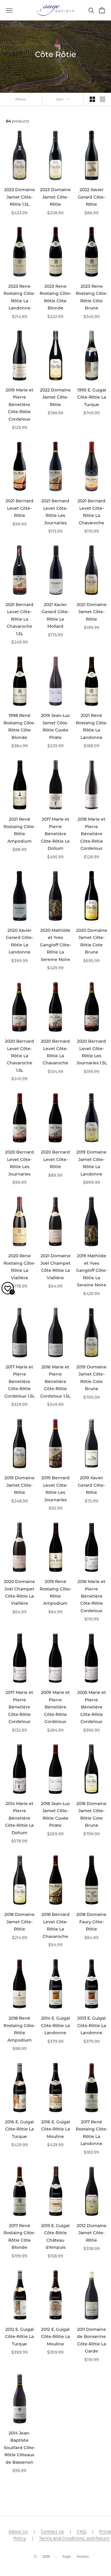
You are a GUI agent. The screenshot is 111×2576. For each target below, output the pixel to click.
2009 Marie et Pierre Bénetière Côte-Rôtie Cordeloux (55, 1707)
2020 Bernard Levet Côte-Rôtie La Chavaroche (55, 1052)
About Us (18, 2531)
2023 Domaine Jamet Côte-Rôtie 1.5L (20, 197)
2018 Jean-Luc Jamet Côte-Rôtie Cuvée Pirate (55, 1814)
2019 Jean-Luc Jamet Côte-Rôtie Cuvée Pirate (55, 726)
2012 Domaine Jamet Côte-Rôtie (92, 2233)
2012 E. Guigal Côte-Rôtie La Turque (19, 2337)
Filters (21, 99)
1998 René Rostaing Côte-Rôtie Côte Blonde (19, 726)
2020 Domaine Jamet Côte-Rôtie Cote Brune (92, 941)
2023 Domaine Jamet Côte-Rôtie (55, 197)
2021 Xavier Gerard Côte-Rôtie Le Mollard (55, 615)
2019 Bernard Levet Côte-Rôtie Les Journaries (55, 1489)
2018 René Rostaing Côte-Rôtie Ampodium (19, 2029)
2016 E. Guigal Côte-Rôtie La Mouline (55, 2129)
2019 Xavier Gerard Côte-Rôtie (91, 1485)
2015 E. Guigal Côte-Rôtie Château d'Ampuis (55, 2236)
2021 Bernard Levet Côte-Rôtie (20, 508)
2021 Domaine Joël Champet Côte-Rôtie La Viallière (55, 1267)
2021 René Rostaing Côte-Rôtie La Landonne (92, 726)
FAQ (82, 2531)
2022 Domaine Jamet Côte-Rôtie (55, 397)
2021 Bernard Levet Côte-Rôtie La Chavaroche (91, 512)
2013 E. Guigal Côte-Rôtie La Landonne (92, 2025)
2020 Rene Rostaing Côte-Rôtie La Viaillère (19, 1267)
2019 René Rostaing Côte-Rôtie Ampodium (55, 1592)
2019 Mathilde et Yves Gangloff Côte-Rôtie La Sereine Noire (92, 1270)
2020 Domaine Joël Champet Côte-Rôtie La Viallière (19, 1592)
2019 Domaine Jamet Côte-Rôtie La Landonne (91, 1163)
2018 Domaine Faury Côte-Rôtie (91, 1922)
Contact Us (52, 2531)
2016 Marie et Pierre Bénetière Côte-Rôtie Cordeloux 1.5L (55, 1381)
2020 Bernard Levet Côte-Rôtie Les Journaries (20, 1163)
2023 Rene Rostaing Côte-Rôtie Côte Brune (92, 297)
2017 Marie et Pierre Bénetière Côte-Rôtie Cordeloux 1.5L (20, 1381)
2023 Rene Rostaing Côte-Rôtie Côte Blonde (55, 297)
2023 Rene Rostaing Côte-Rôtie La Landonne (19, 297)
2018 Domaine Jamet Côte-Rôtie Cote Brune (91, 1814)
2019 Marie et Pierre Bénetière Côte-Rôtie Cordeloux (20, 405)
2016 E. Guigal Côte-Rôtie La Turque (19, 2129)
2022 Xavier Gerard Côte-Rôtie (91, 197)
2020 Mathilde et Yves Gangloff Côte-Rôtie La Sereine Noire (55, 945)
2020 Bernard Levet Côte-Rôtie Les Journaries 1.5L (92, 1052)
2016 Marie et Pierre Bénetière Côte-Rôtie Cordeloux (91, 1596)
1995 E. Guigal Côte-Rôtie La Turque (92, 397)
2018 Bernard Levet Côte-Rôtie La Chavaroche (55, 1925)
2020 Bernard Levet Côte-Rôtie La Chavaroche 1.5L (20, 1056)
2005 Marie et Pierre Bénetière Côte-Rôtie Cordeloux (92, 1707)
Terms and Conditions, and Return (74, 2538)
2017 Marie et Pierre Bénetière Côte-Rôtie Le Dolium (55, 834)
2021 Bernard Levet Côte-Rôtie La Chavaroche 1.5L (20, 619)
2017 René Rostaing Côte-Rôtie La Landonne (92, 2133)
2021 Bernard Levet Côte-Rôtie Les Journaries (55, 512)
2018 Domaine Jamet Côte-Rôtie (20, 1922)
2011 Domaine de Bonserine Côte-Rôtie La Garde (91, 2340)
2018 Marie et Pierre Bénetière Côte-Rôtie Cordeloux (91, 834)
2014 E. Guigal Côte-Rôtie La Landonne (55, 2025)
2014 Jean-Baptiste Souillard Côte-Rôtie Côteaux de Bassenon (20, 2448)
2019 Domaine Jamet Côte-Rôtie (20, 1485)
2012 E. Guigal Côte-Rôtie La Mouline (55, 2337)
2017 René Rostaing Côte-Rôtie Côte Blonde (19, 2236)
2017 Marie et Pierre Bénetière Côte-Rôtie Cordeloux (19, 1707)
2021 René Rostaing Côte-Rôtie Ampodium (19, 830)
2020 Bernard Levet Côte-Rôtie (55, 1159)
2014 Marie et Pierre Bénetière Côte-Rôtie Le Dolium (20, 1818)
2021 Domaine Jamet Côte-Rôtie (92, 612)
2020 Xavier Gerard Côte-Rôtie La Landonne (20, 941)
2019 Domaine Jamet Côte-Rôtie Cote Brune (91, 1378)
